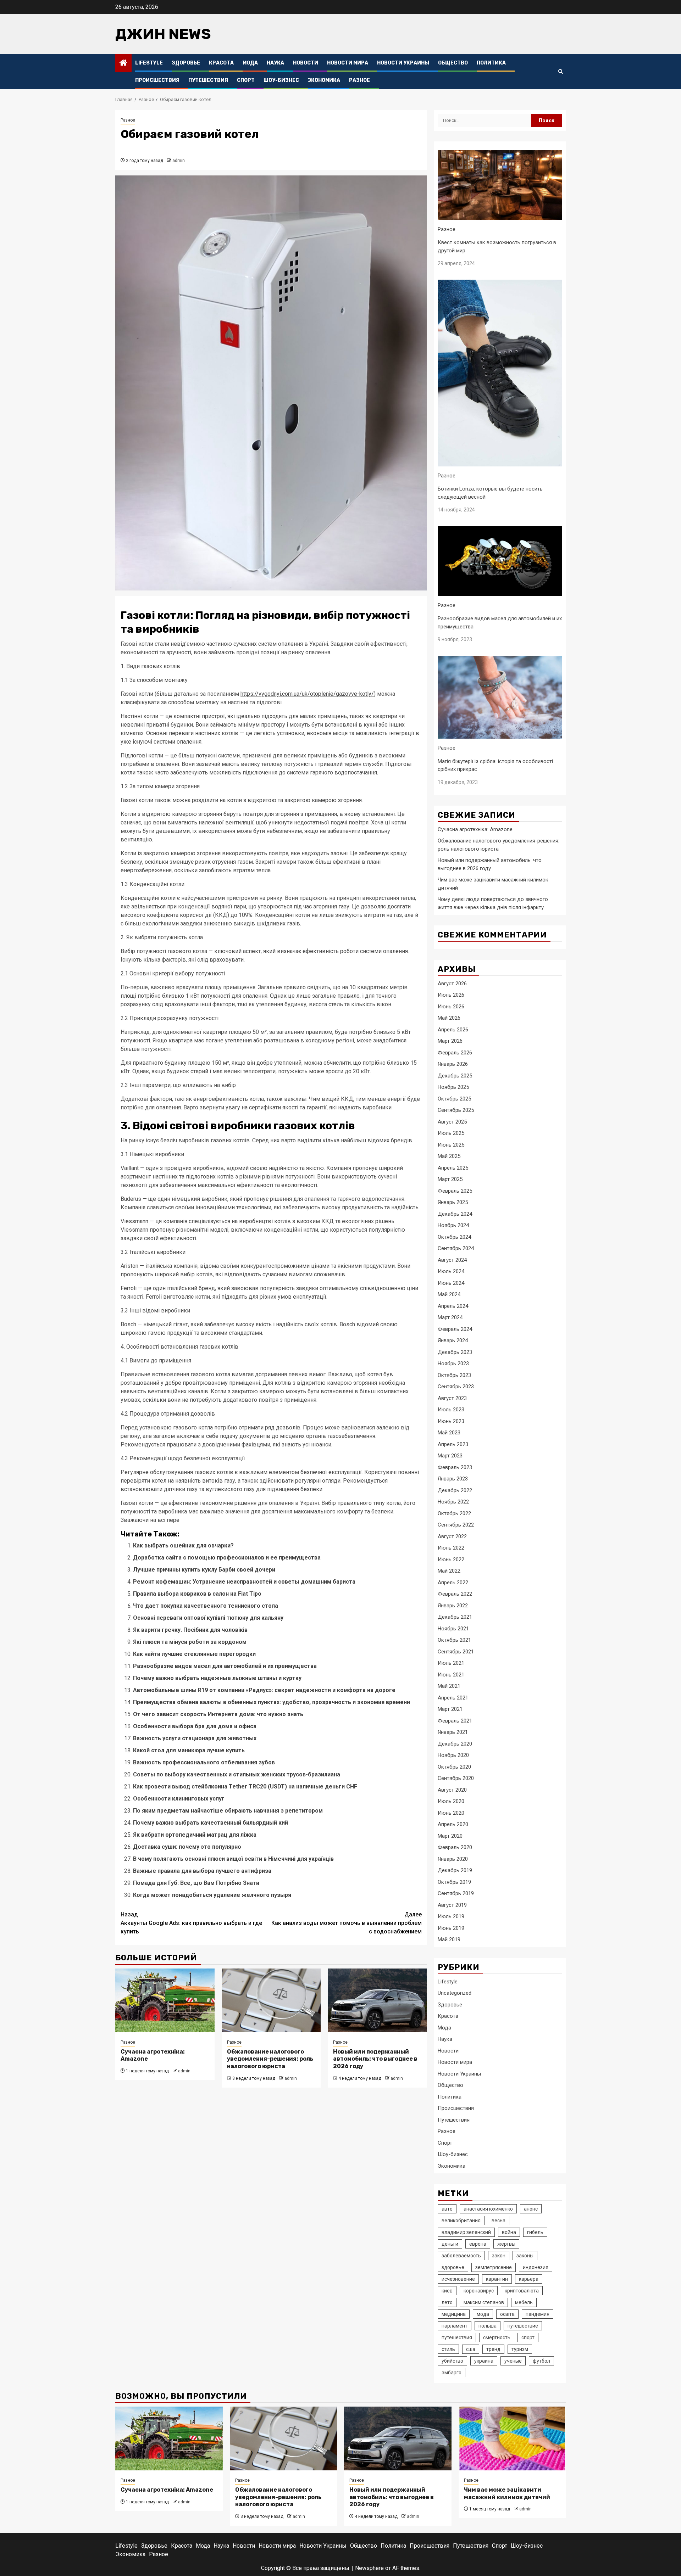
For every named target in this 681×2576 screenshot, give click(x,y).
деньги (450, 2244)
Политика (491, 63)
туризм (520, 2349)
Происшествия (157, 80)
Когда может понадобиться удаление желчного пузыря (212, 1895)
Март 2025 (450, 1179)
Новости (306, 63)
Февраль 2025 (455, 1191)
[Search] (561, 72)
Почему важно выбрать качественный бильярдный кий (211, 1823)
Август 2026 (452, 984)
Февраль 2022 (455, 1594)
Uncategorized (455, 1993)
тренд (493, 2349)
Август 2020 (452, 1790)
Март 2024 (450, 1317)
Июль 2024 (451, 1271)
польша (488, 2326)
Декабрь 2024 (455, 1214)
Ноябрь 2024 (453, 1225)
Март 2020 (450, 1836)
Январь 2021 (453, 1732)
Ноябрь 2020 (453, 1755)
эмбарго (452, 2373)
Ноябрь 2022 (453, 1502)
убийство (452, 2361)
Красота (221, 63)
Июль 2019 (451, 1916)
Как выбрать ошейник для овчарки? (183, 1545)
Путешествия (208, 80)
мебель (524, 2302)
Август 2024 (452, 1260)
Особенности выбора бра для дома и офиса (195, 1726)
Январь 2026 (453, 1064)
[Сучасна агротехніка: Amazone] (165, 2000)
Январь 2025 (453, 1202)
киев (447, 2291)
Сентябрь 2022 (456, 1525)
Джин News (163, 34)
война (509, 2232)
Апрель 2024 (453, 1306)
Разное (359, 80)
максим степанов (484, 2302)
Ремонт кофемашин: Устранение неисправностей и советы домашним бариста (244, 1582)
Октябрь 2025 (454, 1099)
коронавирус (479, 2291)
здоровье (453, 2267)
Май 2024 (449, 1294)
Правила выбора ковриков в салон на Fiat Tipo (197, 1594)
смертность (497, 2337)
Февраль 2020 (455, 1847)
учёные (513, 2361)
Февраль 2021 (455, 1721)
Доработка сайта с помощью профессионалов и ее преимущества (227, 1558)
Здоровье (186, 63)
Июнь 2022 (451, 1559)
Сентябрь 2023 (456, 1387)
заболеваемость (461, 2256)
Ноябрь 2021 (453, 1629)
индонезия (536, 2267)
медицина (454, 2314)
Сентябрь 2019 (456, 1893)
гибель (535, 2232)
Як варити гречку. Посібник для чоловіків (190, 1630)
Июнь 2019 (451, 1928)
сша (471, 2349)
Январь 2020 (453, 1859)
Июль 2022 (451, 1548)
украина (484, 2361)
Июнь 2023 (451, 1421)
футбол (541, 2361)
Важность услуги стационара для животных (195, 1738)
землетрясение (494, 2267)
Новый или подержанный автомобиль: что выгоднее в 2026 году (375, 2059)
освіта (507, 2314)
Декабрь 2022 (455, 1490)
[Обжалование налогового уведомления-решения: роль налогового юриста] (271, 2000)
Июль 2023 (451, 1410)
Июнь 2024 (451, 1283)
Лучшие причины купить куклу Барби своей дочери (204, 1570)
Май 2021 (449, 1686)
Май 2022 (449, 1571)
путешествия (457, 2337)
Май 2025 (449, 1156)
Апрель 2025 (453, 1168)
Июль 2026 (451, 995)
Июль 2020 (451, 1801)
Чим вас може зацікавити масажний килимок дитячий (507, 2493)
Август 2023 (452, 1398)
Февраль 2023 (455, 1467)
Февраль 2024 (455, 1329)
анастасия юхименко (488, 2209)
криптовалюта (522, 2291)
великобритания (461, 2221)
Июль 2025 (451, 1133)
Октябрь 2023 (454, 1375)
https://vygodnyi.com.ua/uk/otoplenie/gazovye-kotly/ (307, 694)
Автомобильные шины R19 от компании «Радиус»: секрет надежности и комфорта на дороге (264, 1690)
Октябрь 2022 (454, 1513)
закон (499, 2256)
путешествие (523, 2326)
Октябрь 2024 (454, 1237)
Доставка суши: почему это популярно (187, 1847)
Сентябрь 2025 (456, 1110)
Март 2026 (450, 1041)
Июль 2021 (451, 1663)
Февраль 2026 (455, 1053)
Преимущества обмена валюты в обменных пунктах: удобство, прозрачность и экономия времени (272, 1702)
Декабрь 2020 (455, 1744)
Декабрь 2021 (455, 1617)
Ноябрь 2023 (453, 1363)
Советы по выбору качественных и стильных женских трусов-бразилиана (237, 1774)
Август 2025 (452, 1122)
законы (525, 2256)
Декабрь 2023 (455, 1352)
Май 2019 (449, 1939)
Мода (250, 63)
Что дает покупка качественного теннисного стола (206, 1606)
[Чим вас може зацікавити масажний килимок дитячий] (512, 2438)
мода (483, 2314)
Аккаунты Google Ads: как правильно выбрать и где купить (191, 1923)
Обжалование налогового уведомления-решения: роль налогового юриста (270, 2059)
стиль (448, 2349)
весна (499, 2221)
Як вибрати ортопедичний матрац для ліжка (195, 1835)
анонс (531, 2209)
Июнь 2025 (451, 1145)
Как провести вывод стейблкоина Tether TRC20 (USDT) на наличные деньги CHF (245, 1787)
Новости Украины (403, 63)
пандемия (538, 2314)
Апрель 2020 (453, 1824)
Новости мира (348, 63)
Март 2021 (450, 1709)
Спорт (246, 80)
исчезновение (458, 2279)
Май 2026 (449, 1018)
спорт (528, 2337)
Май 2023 (449, 1433)
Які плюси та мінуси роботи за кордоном (190, 1642)
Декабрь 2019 (455, 1870)
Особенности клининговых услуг (179, 1799)
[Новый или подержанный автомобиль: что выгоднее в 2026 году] (377, 2000)
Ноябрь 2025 (453, 1087)
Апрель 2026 (453, 1030)
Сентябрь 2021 (456, 1652)
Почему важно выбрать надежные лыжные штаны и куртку (217, 1678)
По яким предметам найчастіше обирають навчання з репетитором (228, 1811)
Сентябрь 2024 (456, 1248)
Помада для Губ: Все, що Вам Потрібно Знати (196, 1883)
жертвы (506, 2244)
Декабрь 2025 (455, 1076)
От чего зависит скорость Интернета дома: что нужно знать (218, 1714)
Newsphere (369, 2568)
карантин (497, 2279)
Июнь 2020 (451, 1813)
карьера (529, 2279)
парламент (455, 2326)
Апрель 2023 (453, 1444)
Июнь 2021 (451, 1675)
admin (179, 161)
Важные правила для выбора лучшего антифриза (202, 1871)
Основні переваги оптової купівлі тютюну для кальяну (208, 1618)
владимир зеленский (466, 2232)
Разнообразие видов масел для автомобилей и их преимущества (225, 1666)
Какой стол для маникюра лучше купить (189, 1750)
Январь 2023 (453, 1479)
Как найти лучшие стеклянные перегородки (194, 1654)
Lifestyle (149, 63)
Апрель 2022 (453, 1583)
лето (447, 2302)
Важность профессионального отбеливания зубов (204, 1762)
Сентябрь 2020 (456, 1778)
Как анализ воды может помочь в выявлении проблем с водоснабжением (347, 1923)
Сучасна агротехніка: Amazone (475, 829)
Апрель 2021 (453, 1698)
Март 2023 (450, 1456)
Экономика (324, 80)
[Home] (123, 63)
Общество (453, 63)
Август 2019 (452, 1905)
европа (478, 2244)
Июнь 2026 (451, 1007)
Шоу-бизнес (281, 80)
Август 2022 (452, 1536)
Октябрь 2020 (454, 1767)
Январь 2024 (453, 1340)
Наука (275, 63)
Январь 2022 (453, 1606)
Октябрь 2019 (454, 1882)
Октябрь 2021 (454, 1640)
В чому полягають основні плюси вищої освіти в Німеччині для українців (233, 1859)
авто (447, 2209)
